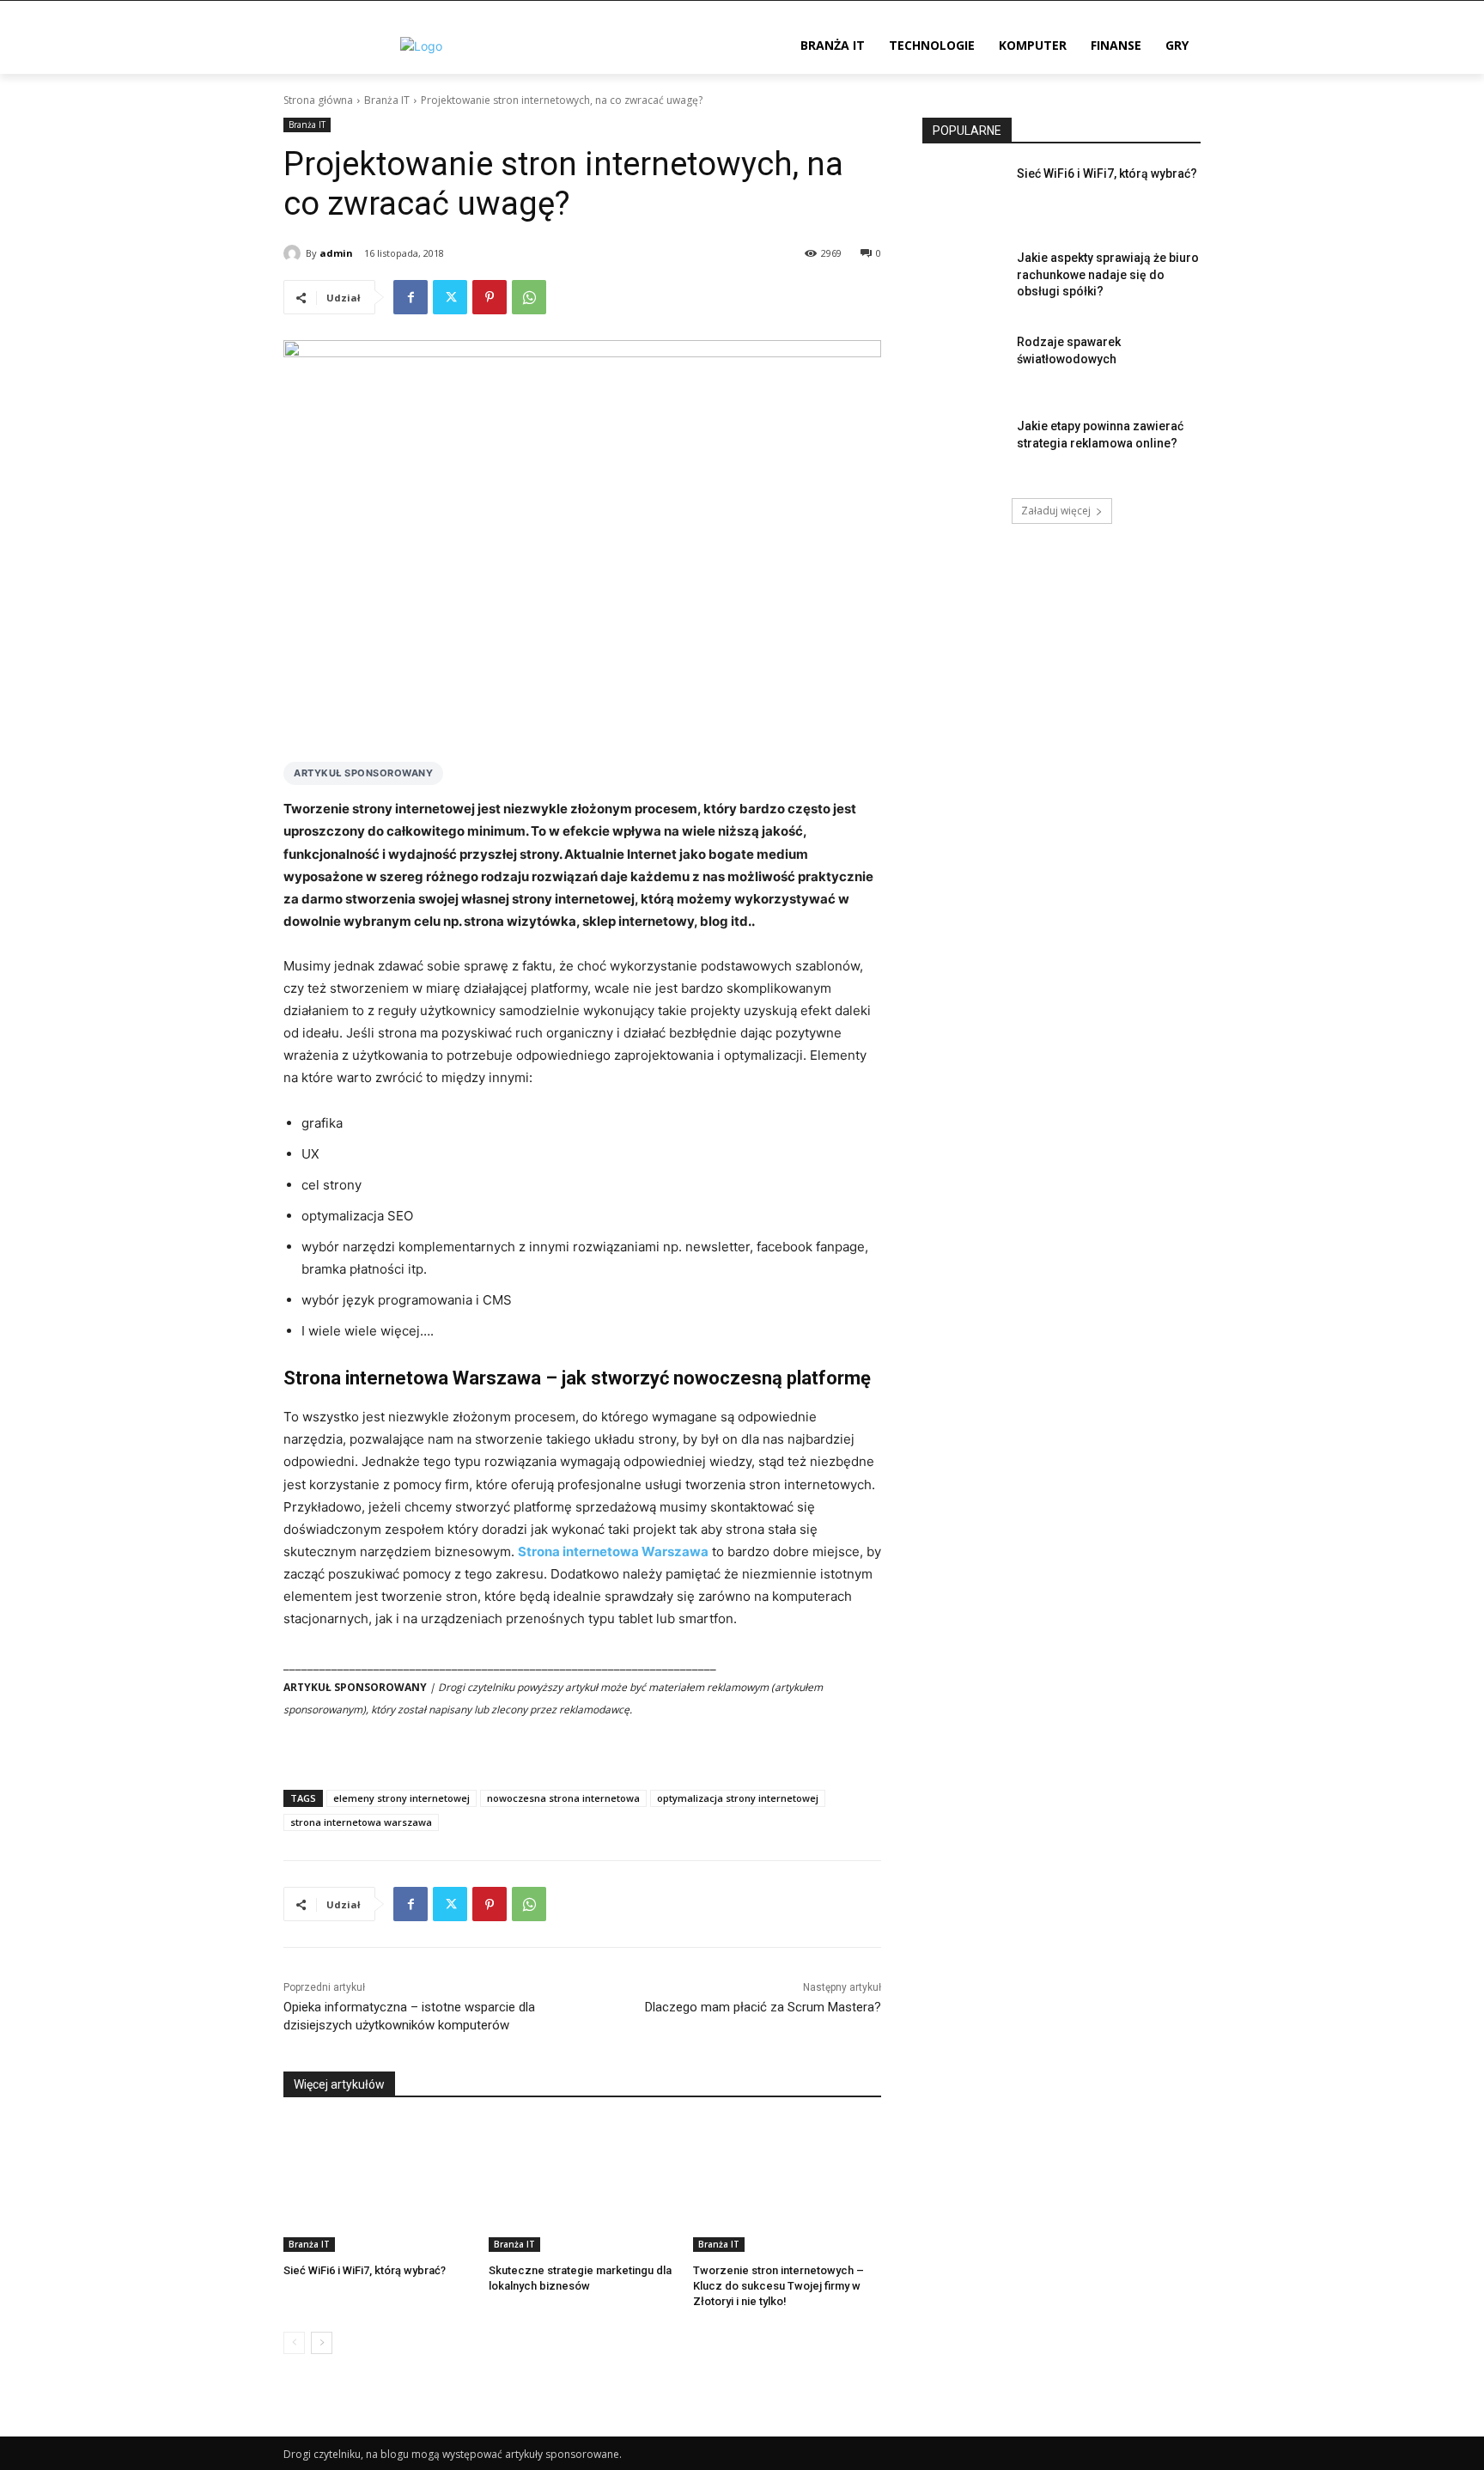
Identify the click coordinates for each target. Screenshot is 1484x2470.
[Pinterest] (490, 297)
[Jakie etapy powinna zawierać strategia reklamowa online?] (964, 447)
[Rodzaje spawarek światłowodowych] (964, 363)
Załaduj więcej (1056, 511)
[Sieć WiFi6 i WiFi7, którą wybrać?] (377, 2185)
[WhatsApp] (529, 297)
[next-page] (322, 2343)
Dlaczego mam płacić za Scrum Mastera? (763, 2007)
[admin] (295, 253)
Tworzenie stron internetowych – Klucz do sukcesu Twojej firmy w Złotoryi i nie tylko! (778, 2286)
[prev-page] (294, 2343)
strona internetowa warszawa (361, 1822)
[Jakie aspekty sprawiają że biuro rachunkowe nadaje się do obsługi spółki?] (964, 279)
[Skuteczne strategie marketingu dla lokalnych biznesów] (583, 2185)
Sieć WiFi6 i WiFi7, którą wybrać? (365, 2270)
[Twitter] (450, 297)
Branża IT (387, 100)
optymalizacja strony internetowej (738, 1798)
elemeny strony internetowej (401, 1798)
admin (336, 253)
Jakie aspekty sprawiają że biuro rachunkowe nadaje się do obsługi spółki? (1108, 274)
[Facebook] (411, 297)
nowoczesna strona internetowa (563, 1798)
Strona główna (318, 100)
